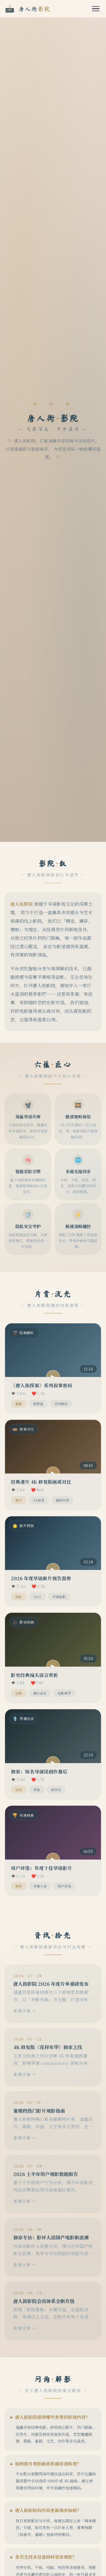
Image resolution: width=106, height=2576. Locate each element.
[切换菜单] (96, 9)
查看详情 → (24, 2011)
